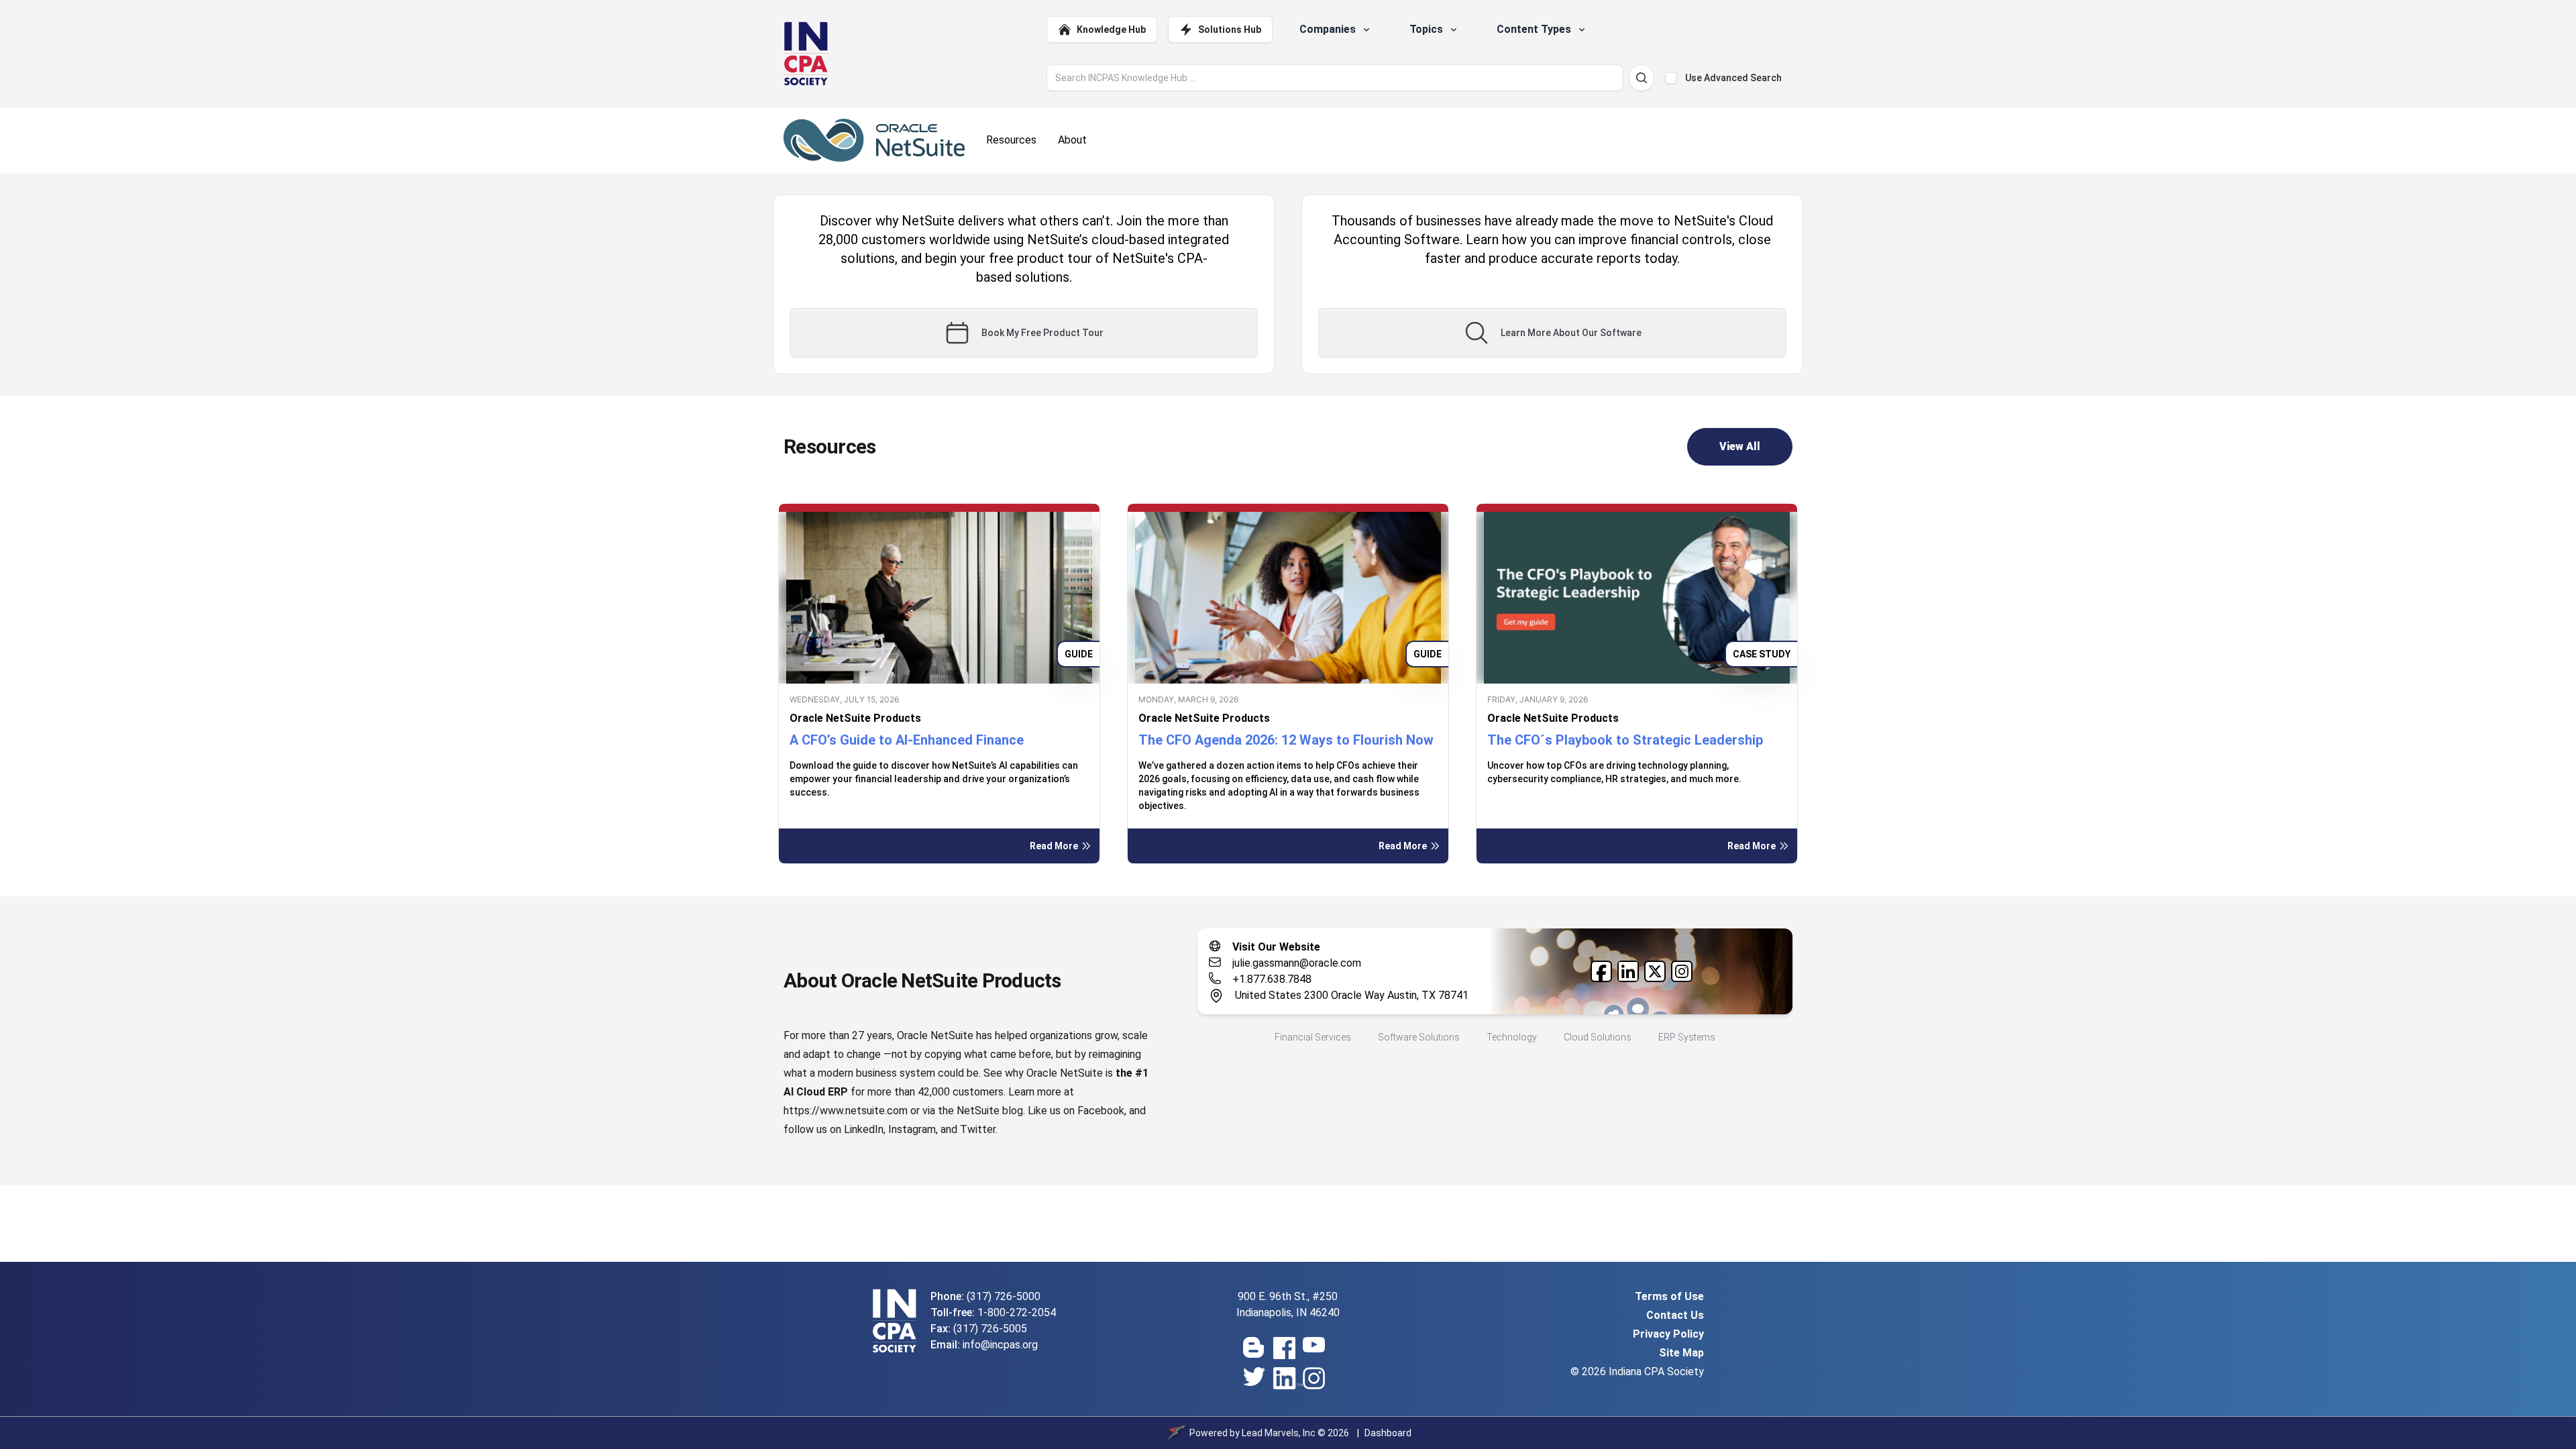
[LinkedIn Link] (1628, 971)
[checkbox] (1671, 78)
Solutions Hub (1230, 30)
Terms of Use (1669, 1296)
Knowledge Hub (1111, 30)
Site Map (1681, 1353)
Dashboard (1388, 1433)
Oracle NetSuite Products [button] (855, 718)
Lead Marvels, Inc (1279, 1433)
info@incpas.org (1000, 1345)
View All (1740, 446)
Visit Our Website (1276, 947)
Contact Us (1675, 1315)
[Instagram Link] (1682, 971)
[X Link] (1655, 971)
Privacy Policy (1668, 1334)
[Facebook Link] (1601, 971)
